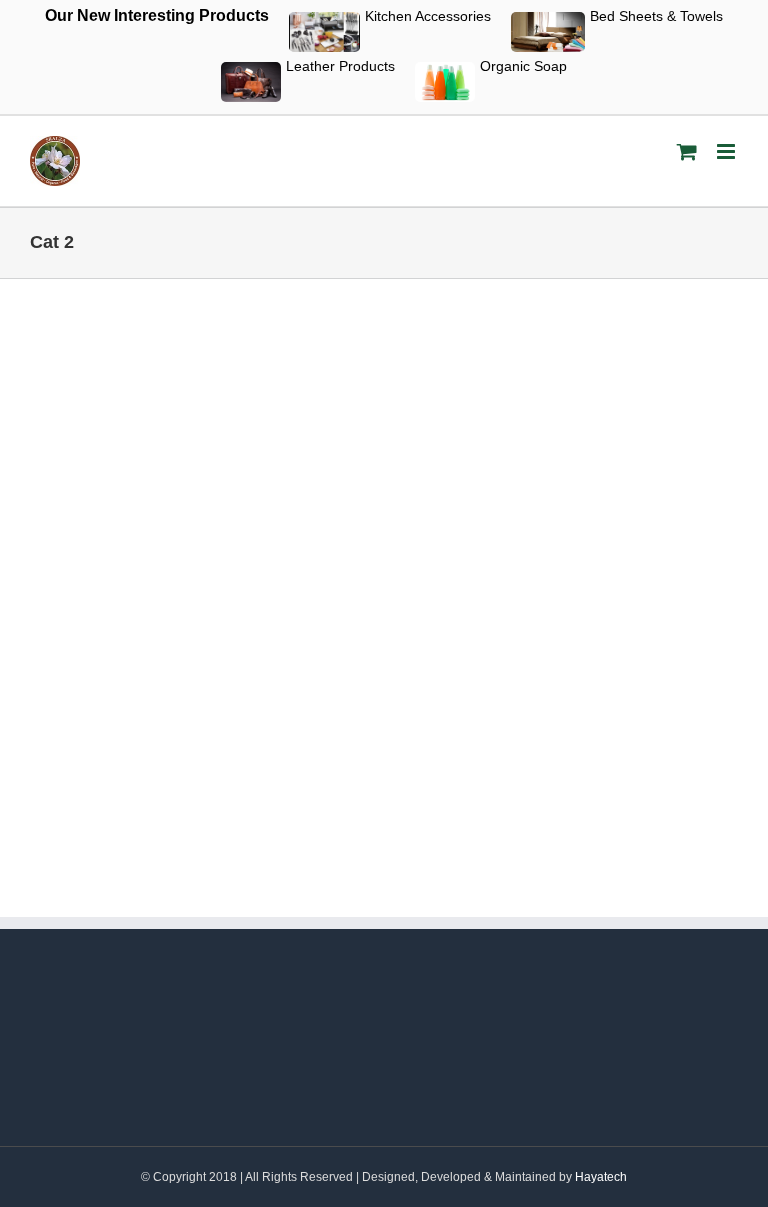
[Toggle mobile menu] (727, 151)
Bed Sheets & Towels (656, 16)
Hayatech (601, 1177)
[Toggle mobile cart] (687, 151)
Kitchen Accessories (428, 16)
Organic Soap (523, 66)
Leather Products (340, 66)
